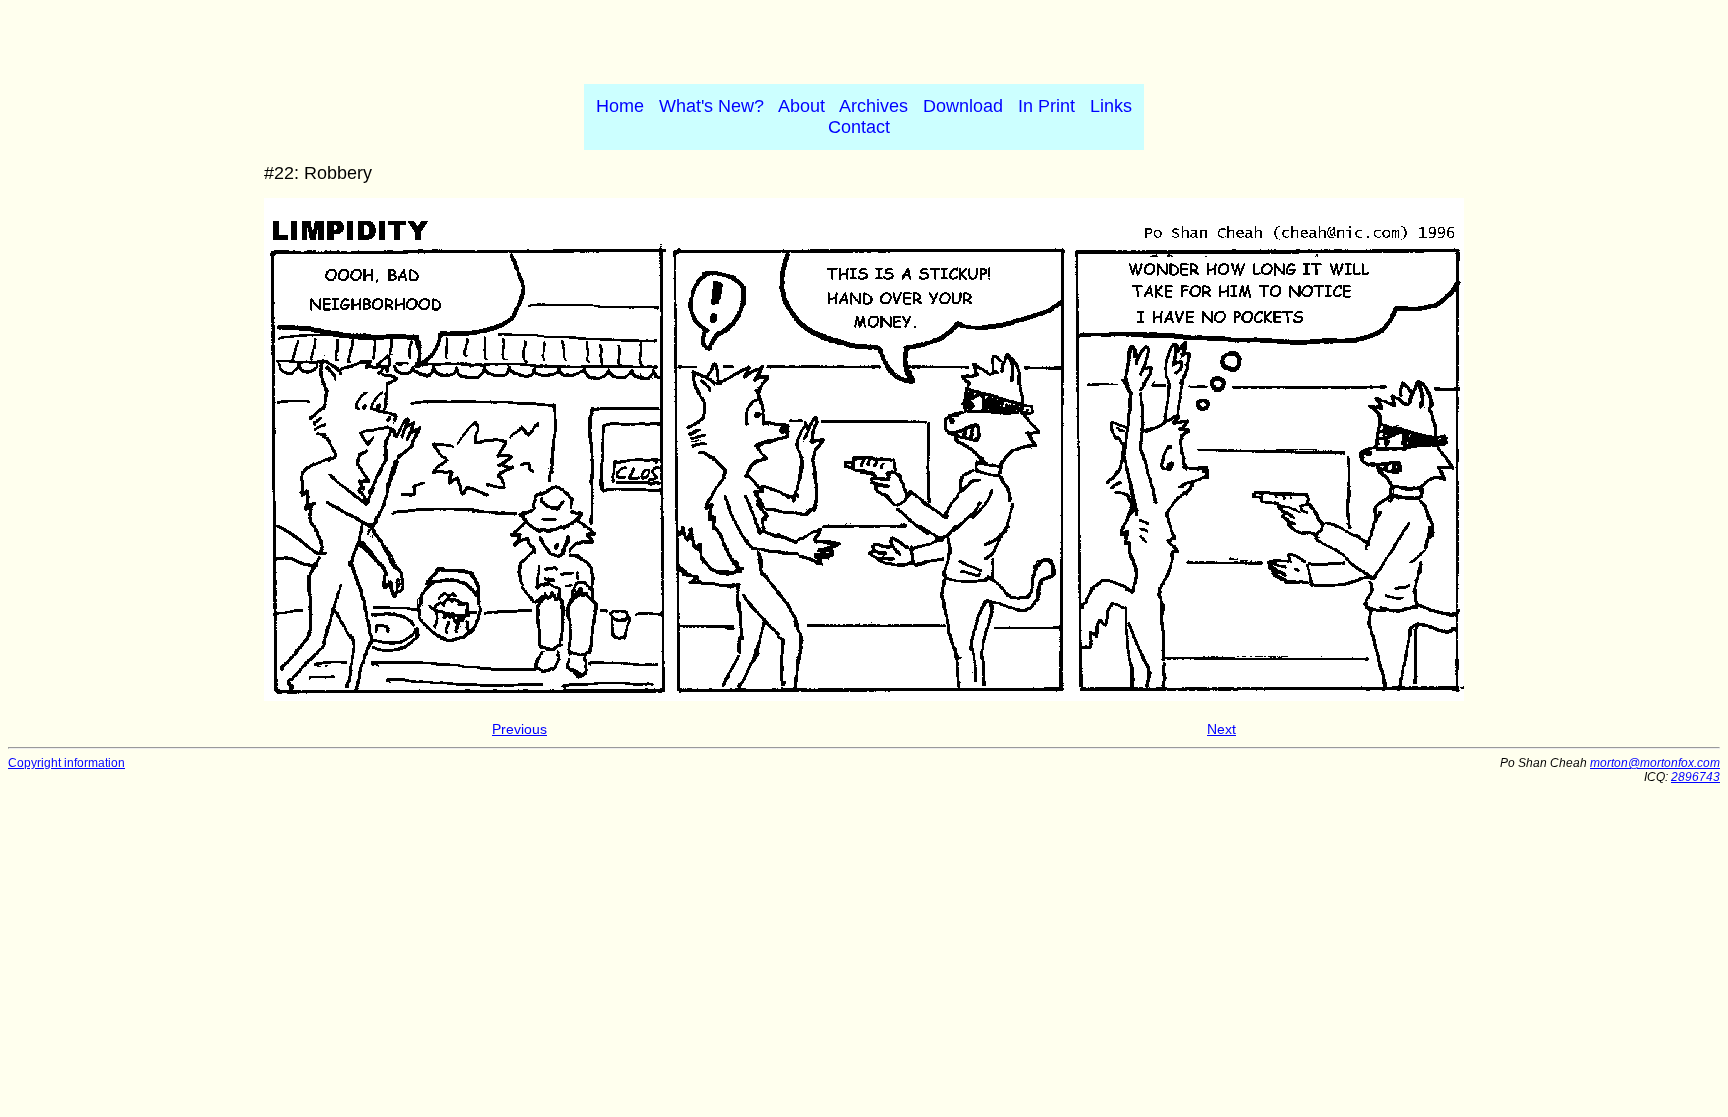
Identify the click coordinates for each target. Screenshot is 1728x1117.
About (801, 106)
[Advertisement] (864, 38)
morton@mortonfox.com (1655, 763)
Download (963, 106)
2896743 (1695, 777)
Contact (859, 127)
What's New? (711, 106)
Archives (873, 106)
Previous (519, 729)
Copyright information (66, 763)
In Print (1046, 106)
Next (1221, 729)
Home (620, 106)
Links (1111, 106)
